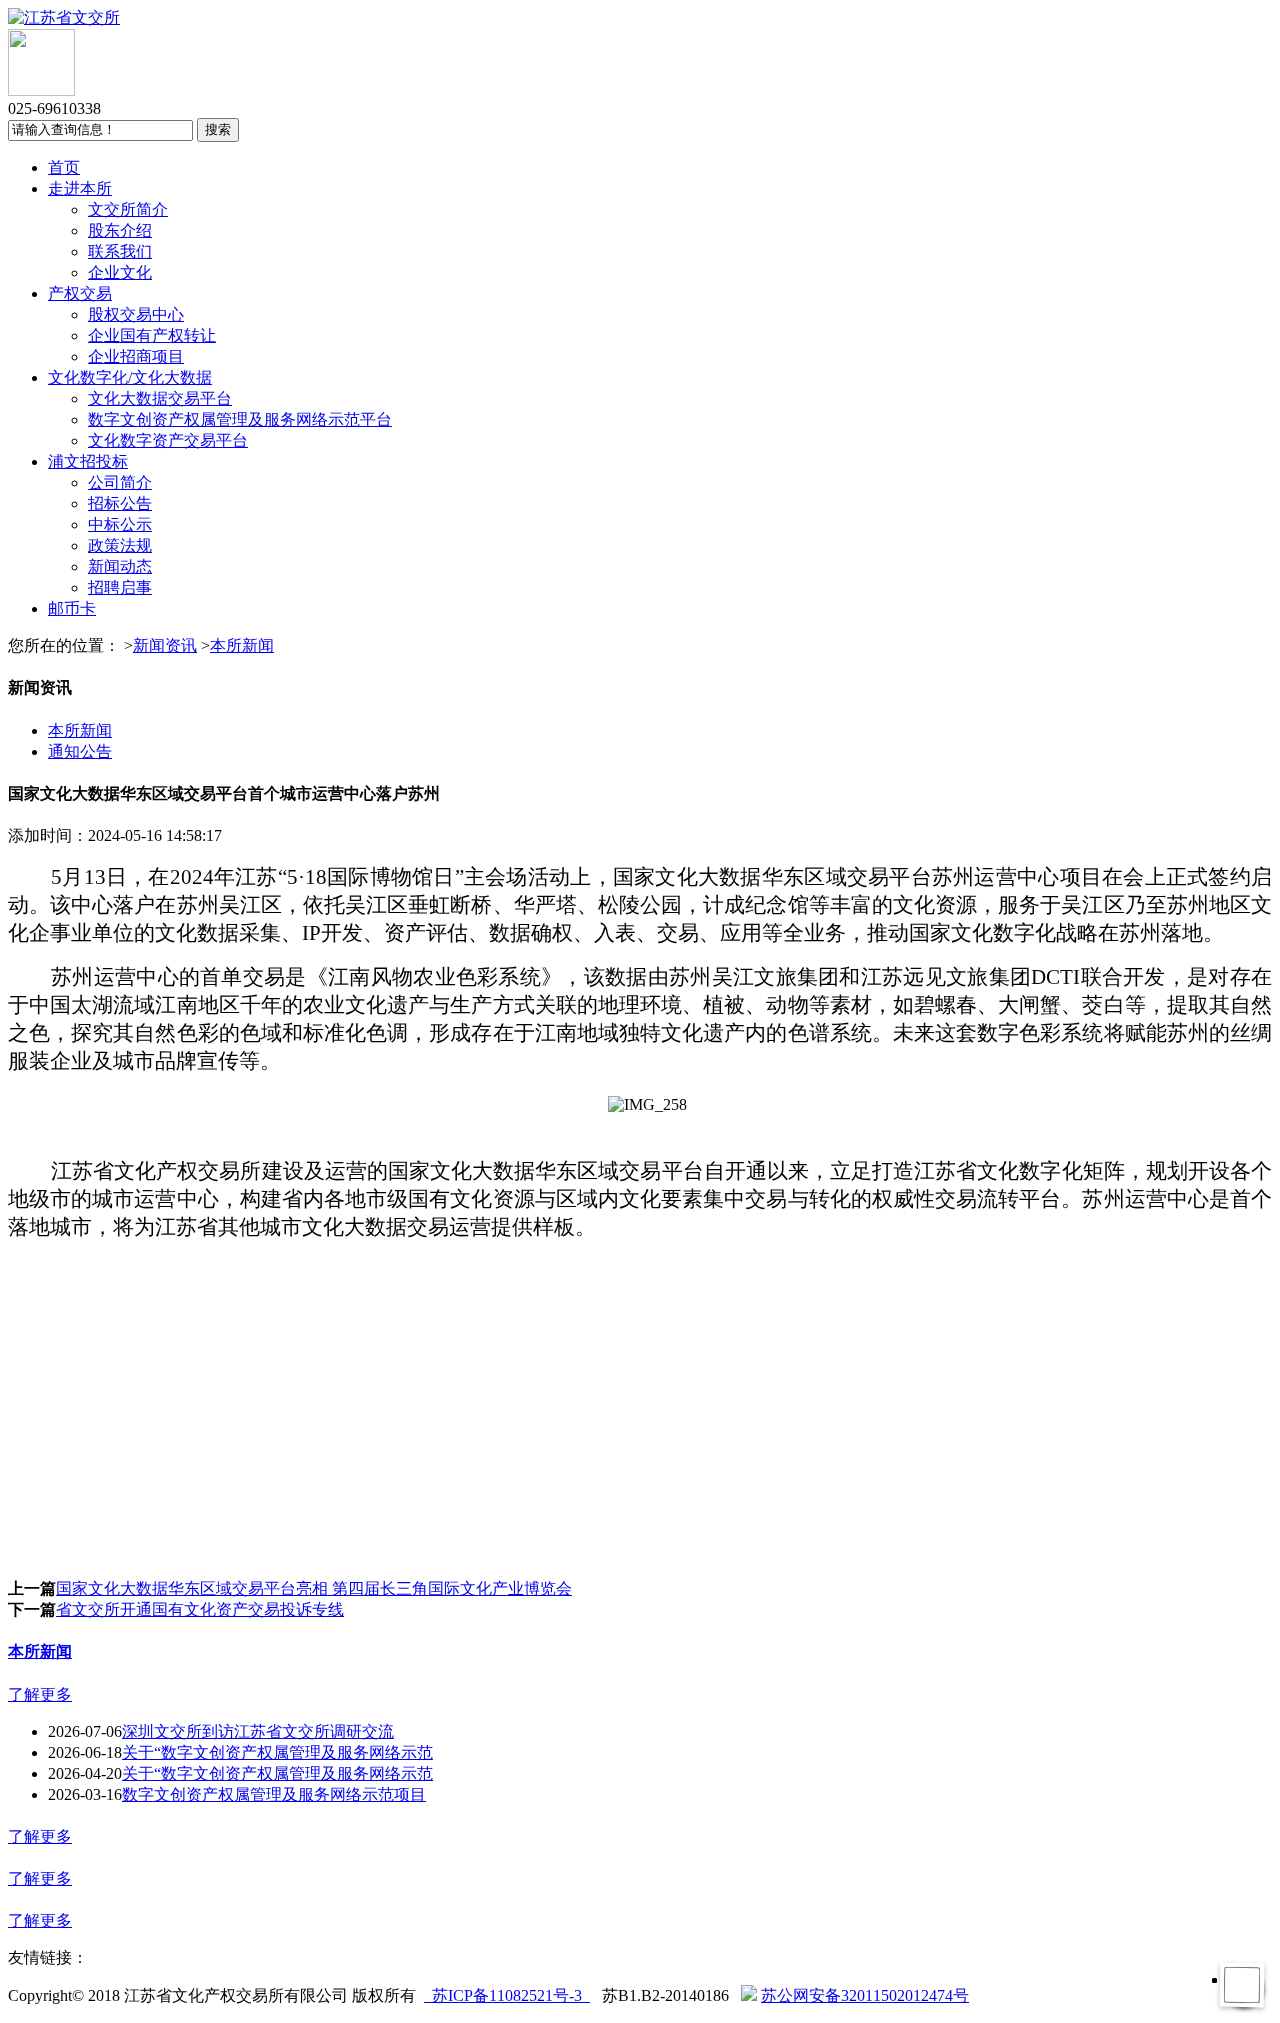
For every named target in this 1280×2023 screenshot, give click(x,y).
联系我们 (120, 251)
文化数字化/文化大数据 (130, 377)
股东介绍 (120, 230)
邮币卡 (72, 608)
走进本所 (80, 188)
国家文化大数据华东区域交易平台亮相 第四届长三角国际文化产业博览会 (314, 1588)
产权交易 (80, 293)
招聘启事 (120, 587)
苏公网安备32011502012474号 (865, 1995)
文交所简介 (128, 209)
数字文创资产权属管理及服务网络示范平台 (240, 419)
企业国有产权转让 (152, 335)
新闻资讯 (165, 645)
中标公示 (120, 524)
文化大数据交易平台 (160, 398)
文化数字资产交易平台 (168, 440)
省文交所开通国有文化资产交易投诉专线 (200, 1609)
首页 (64, 167)
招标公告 (120, 503)
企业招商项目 (136, 356)
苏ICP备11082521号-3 (507, 1995)
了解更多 (40, 1694)
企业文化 (120, 272)
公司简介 (120, 482)
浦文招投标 (88, 461)
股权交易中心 (136, 314)
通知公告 (80, 751)
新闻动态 (120, 566)
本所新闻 (242, 645)
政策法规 (120, 545)
